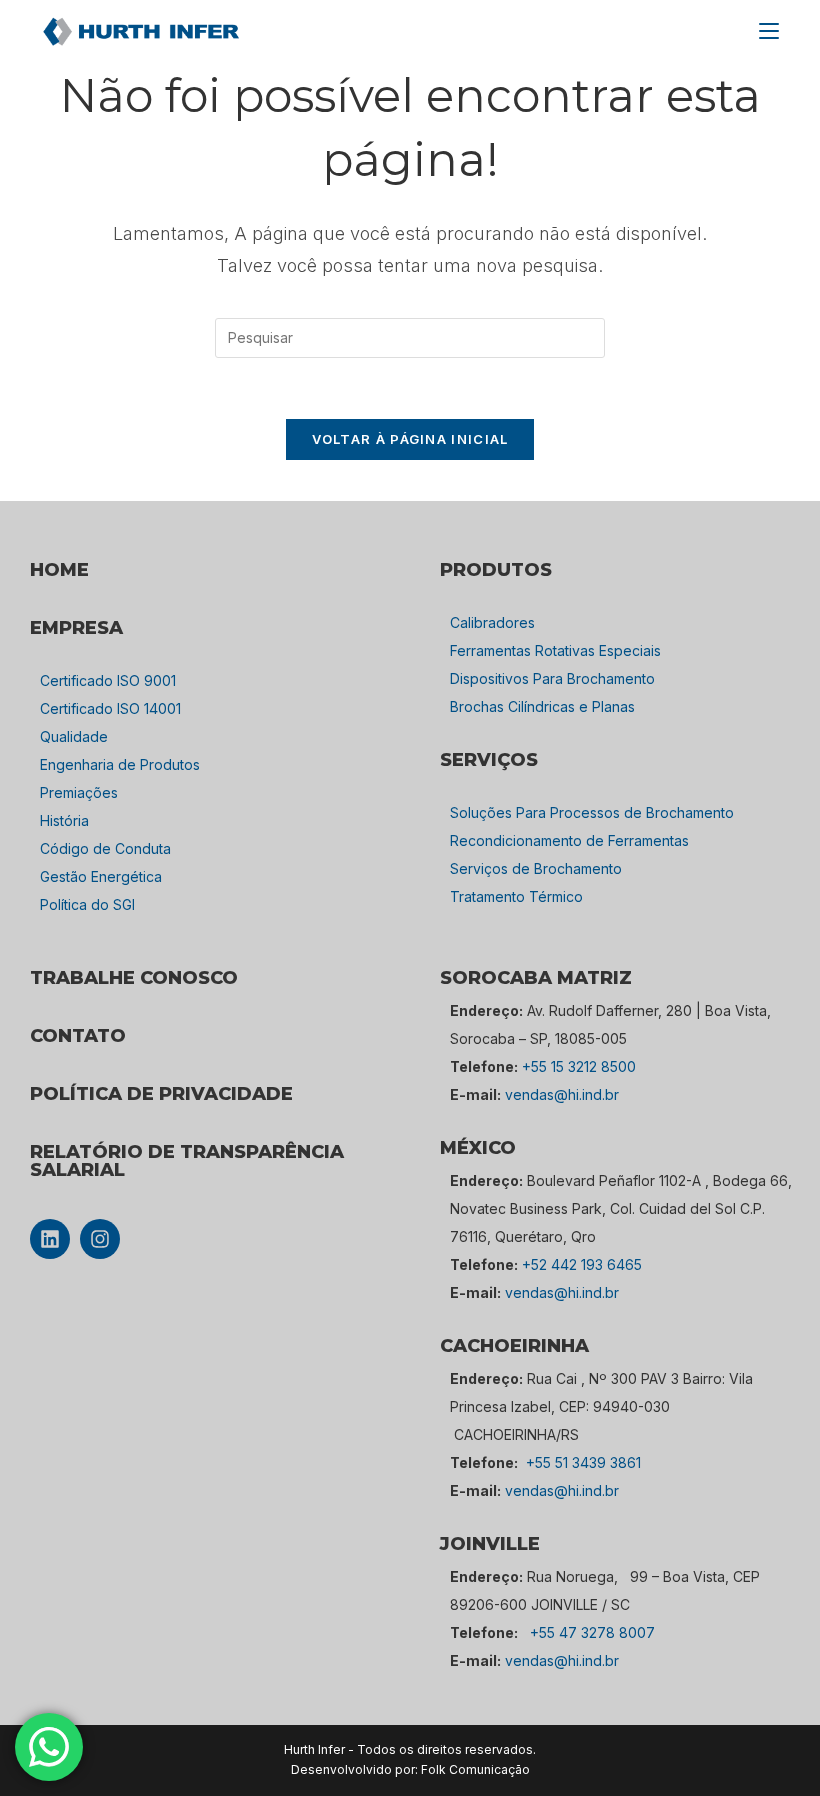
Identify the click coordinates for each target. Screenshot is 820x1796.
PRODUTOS (496, 570)
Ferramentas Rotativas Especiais (555, 650)
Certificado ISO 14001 (110, 708)
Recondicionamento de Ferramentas (569, 840)
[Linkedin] (50, 1239)
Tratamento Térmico (516, 896)
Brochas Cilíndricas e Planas (542, 706)
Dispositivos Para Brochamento (552, 678)
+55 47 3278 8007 (592, 1632)
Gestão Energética (101, 876)
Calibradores (492, 622)
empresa (76, 628)
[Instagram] (100, 1239)
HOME (59, 570)
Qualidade (74, 736)
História (64, 820)
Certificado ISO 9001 (108, 680)
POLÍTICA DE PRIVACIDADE (161, 1094)
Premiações (79, 792)
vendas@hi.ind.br (562, 1094)
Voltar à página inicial (410, 439)
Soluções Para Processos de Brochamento (592, 812)
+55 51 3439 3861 (583, 1462)
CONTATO (78, 1036)
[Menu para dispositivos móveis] (769, 31)
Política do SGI (87, 904)
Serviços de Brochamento (536, 868)
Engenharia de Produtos (120, 764)
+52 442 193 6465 (582, 1264)
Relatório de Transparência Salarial (187, 1161)
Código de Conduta (105, 848)
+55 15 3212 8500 (579, 1066)
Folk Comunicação (475, 1769)
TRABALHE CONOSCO (134, 978)
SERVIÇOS (489, 760)
